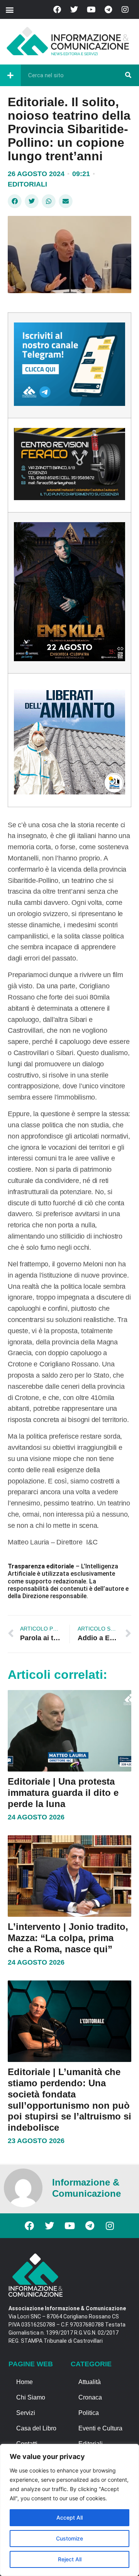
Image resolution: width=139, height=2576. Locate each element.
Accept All (69, 2517)
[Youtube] (91, 10)
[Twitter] (74, 10)
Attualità (90, 2382)
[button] (9, 9)
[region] (69, 2510)
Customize (69, 2538)
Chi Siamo (31, 2397)
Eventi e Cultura (100, 2428)
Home (25, 2382)
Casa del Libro (36, 2428)
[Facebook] (57, 10)
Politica (89, 2413)
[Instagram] (125, 10)
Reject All (70, 2559)
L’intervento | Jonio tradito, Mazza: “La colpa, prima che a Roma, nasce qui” (68, 1938)
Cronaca (90, 2397)
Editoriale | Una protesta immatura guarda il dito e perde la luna (63, 1793)
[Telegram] (108, 10)
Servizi (26, 2413)
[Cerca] (128, 75)
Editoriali (27, 184)
